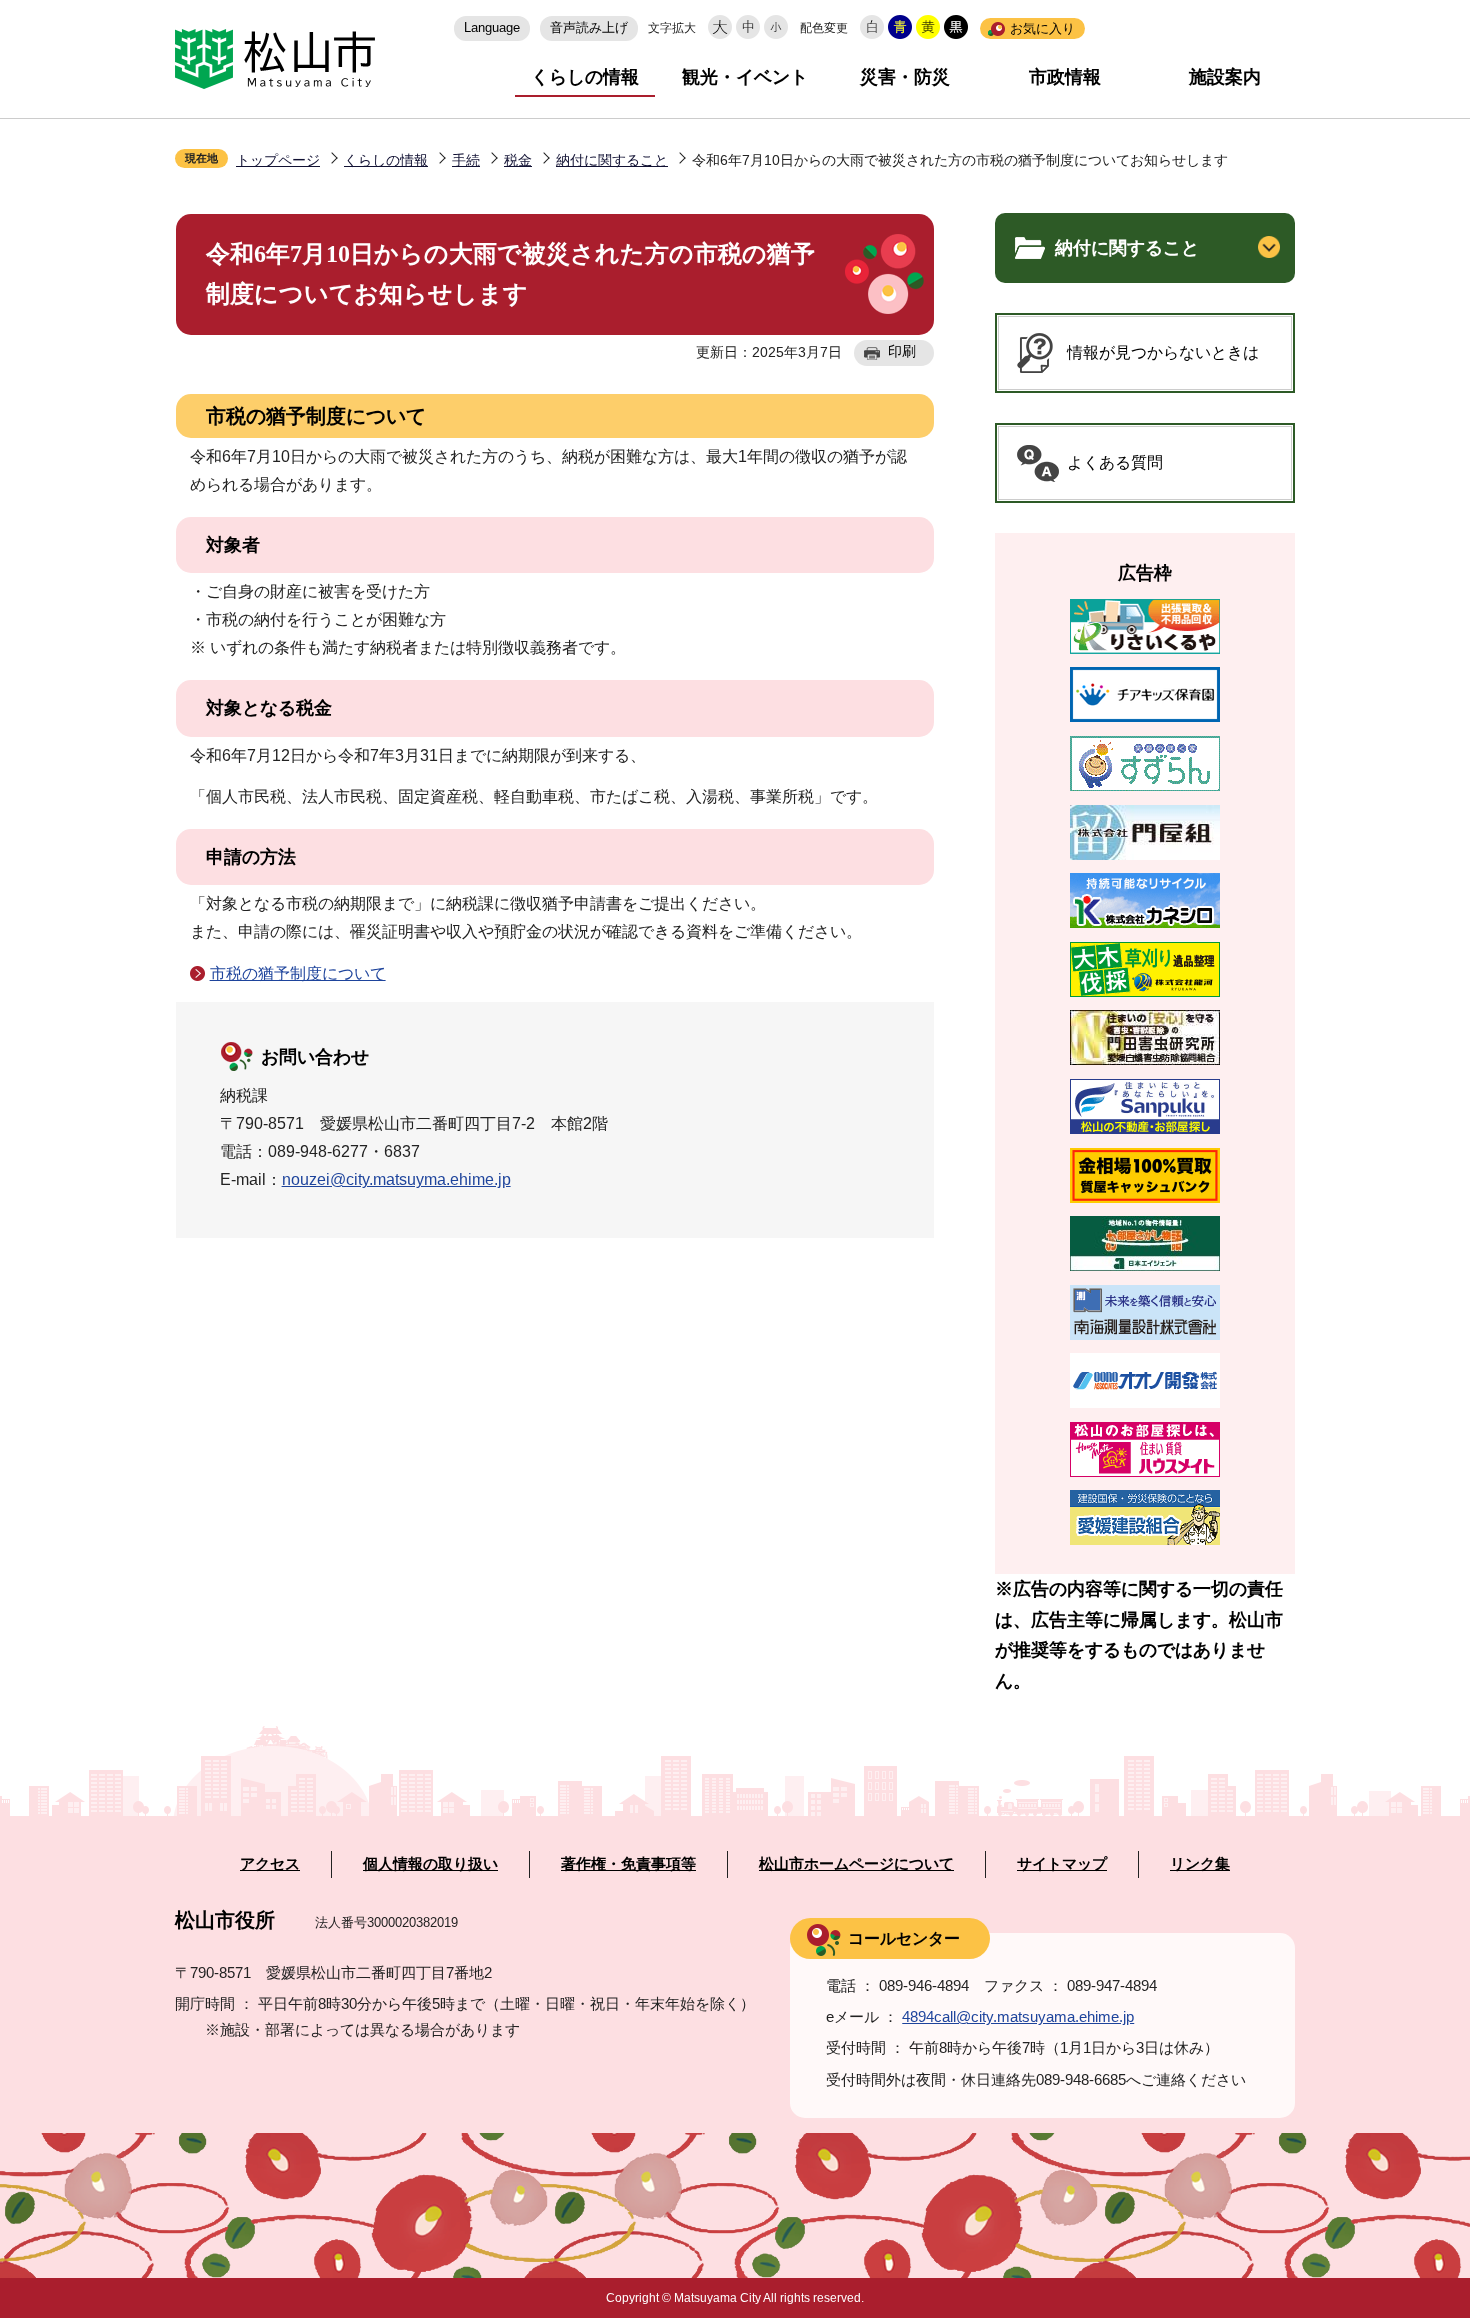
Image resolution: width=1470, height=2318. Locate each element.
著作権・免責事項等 (628, 1864)
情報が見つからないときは (1163, 352)
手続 (466, 160)
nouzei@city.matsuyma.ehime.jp (396, 1179)
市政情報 (1065, 77)
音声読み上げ (589, 27)
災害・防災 (905, 77)
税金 (518, 160)
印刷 (902, 351)
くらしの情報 (585, 77)
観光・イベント (745, 77)
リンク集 (1200, 1864)
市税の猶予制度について (298, 973)
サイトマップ (1062, 1864)
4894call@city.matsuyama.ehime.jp (1018, 2016)
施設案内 (1225, 77)
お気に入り (1042, 28)
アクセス (270, 1864)
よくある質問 (1115, 462)
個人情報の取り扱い (430, 1864)
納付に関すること (612, 160)
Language (492, 27)
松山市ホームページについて (856, 1864)
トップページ (278, 160)
